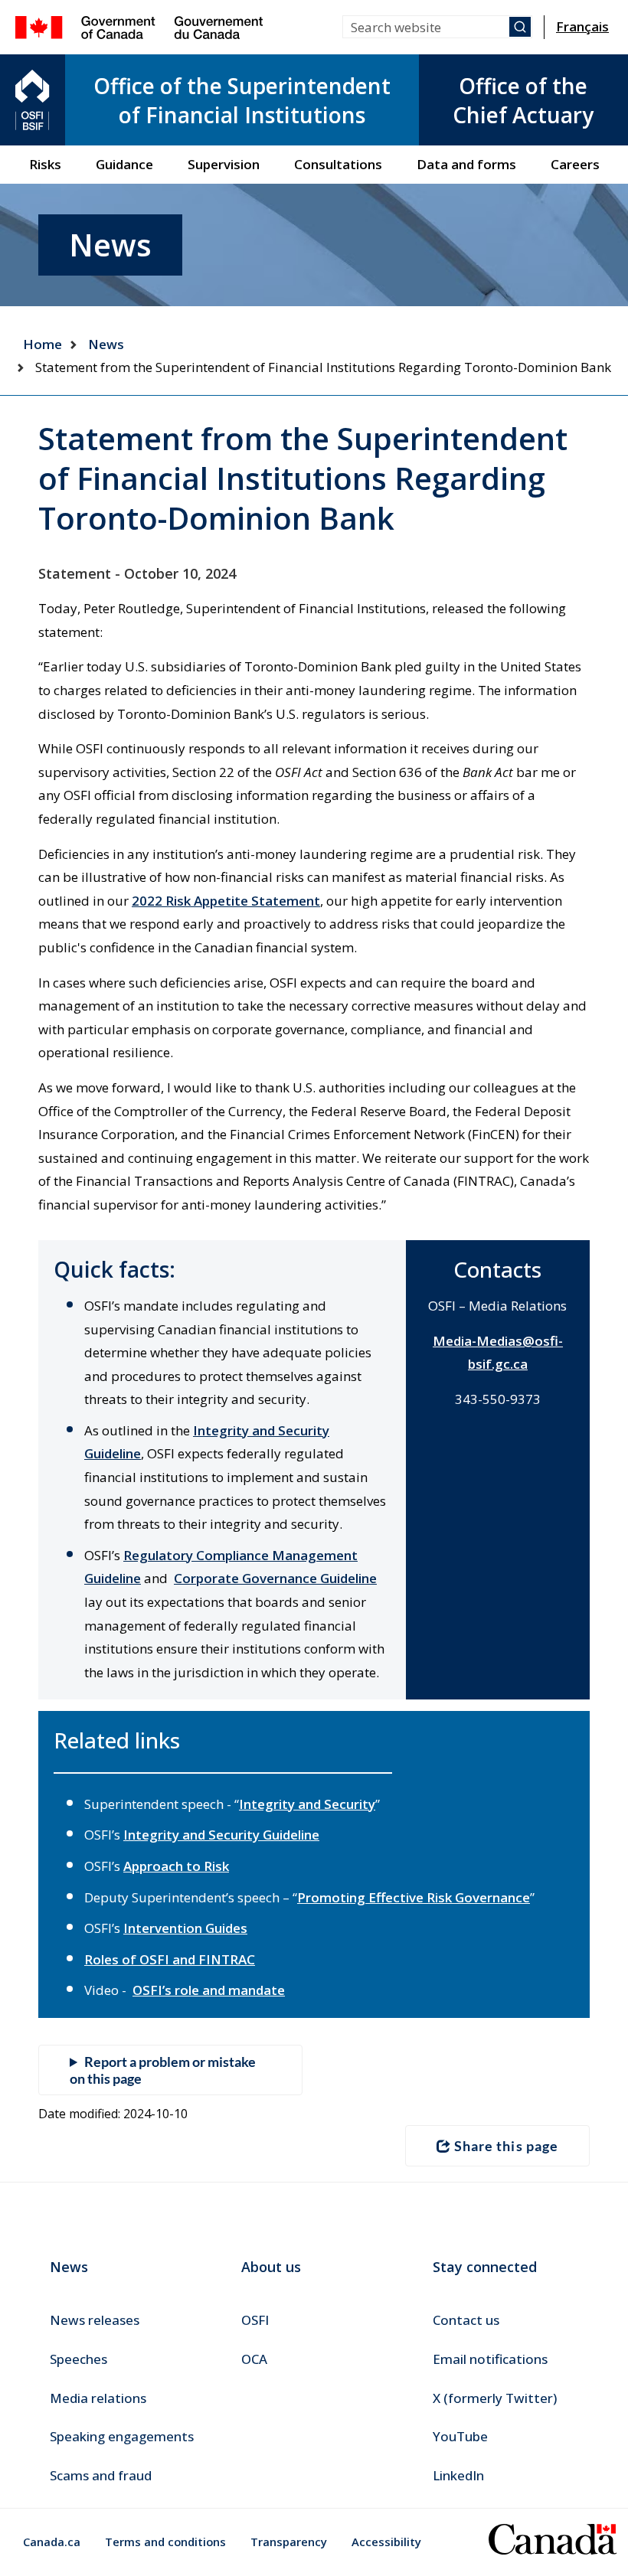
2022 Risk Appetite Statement (226, 901)
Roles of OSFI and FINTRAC (170, 1959)
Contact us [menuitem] (466, 2320)
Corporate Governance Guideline (275, 1578)
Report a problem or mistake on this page (163, 2070)
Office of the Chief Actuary (523, 100)
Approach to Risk (176, 1866)
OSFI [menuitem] (255, 2320)
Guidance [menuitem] (124, 164)
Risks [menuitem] (45, 164)
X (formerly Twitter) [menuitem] (495, 2398)
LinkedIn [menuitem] (458, 2475)
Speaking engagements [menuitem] (122, 2436)
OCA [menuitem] (254, 2359)
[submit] (520, 27)
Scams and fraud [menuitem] (101, 2475)
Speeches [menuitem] (78, 2359)
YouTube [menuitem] (460, 2436)
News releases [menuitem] (95, 2320)
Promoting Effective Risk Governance (414, 1897)
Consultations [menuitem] (338, 164)
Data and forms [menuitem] (466, 164)
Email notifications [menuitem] (490, 2359)
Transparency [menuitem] (289, 2542)
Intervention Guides (185, 1928)
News (106, 344)
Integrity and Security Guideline (221, 1835)
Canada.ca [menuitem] (52, 2542)
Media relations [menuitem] (98, 2398)
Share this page (506, 2146)
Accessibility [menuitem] (386, 2542)
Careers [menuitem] (575, 164)
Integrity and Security (307, 1804)
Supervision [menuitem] (224, 164)
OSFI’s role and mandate (209, 1990)
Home (43, 344)
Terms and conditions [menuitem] (165, 2542)
